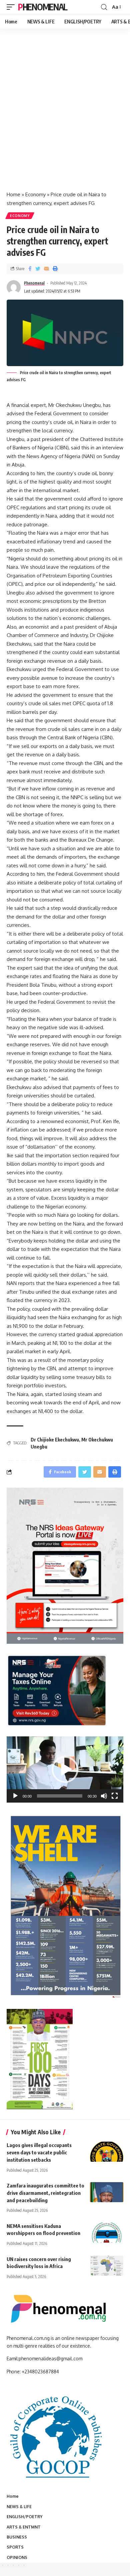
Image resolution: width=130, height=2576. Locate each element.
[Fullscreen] (115, 1796)
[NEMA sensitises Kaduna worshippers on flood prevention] (107, 2233)
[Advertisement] (65, 117)
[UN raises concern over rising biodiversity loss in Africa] (107, 2266)
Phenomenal (43, 7)
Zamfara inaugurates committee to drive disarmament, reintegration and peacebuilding (45, 2193)
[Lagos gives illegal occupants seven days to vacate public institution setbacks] (107, 2152)
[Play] (15, 1796)
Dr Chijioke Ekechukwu (55, 1440)
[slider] (60, 1796)
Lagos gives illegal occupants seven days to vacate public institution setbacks (39, 2152)
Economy (35, 194)
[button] (65, 1769)
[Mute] (104, 1796)
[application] (65, 1769)
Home (13, 194)
